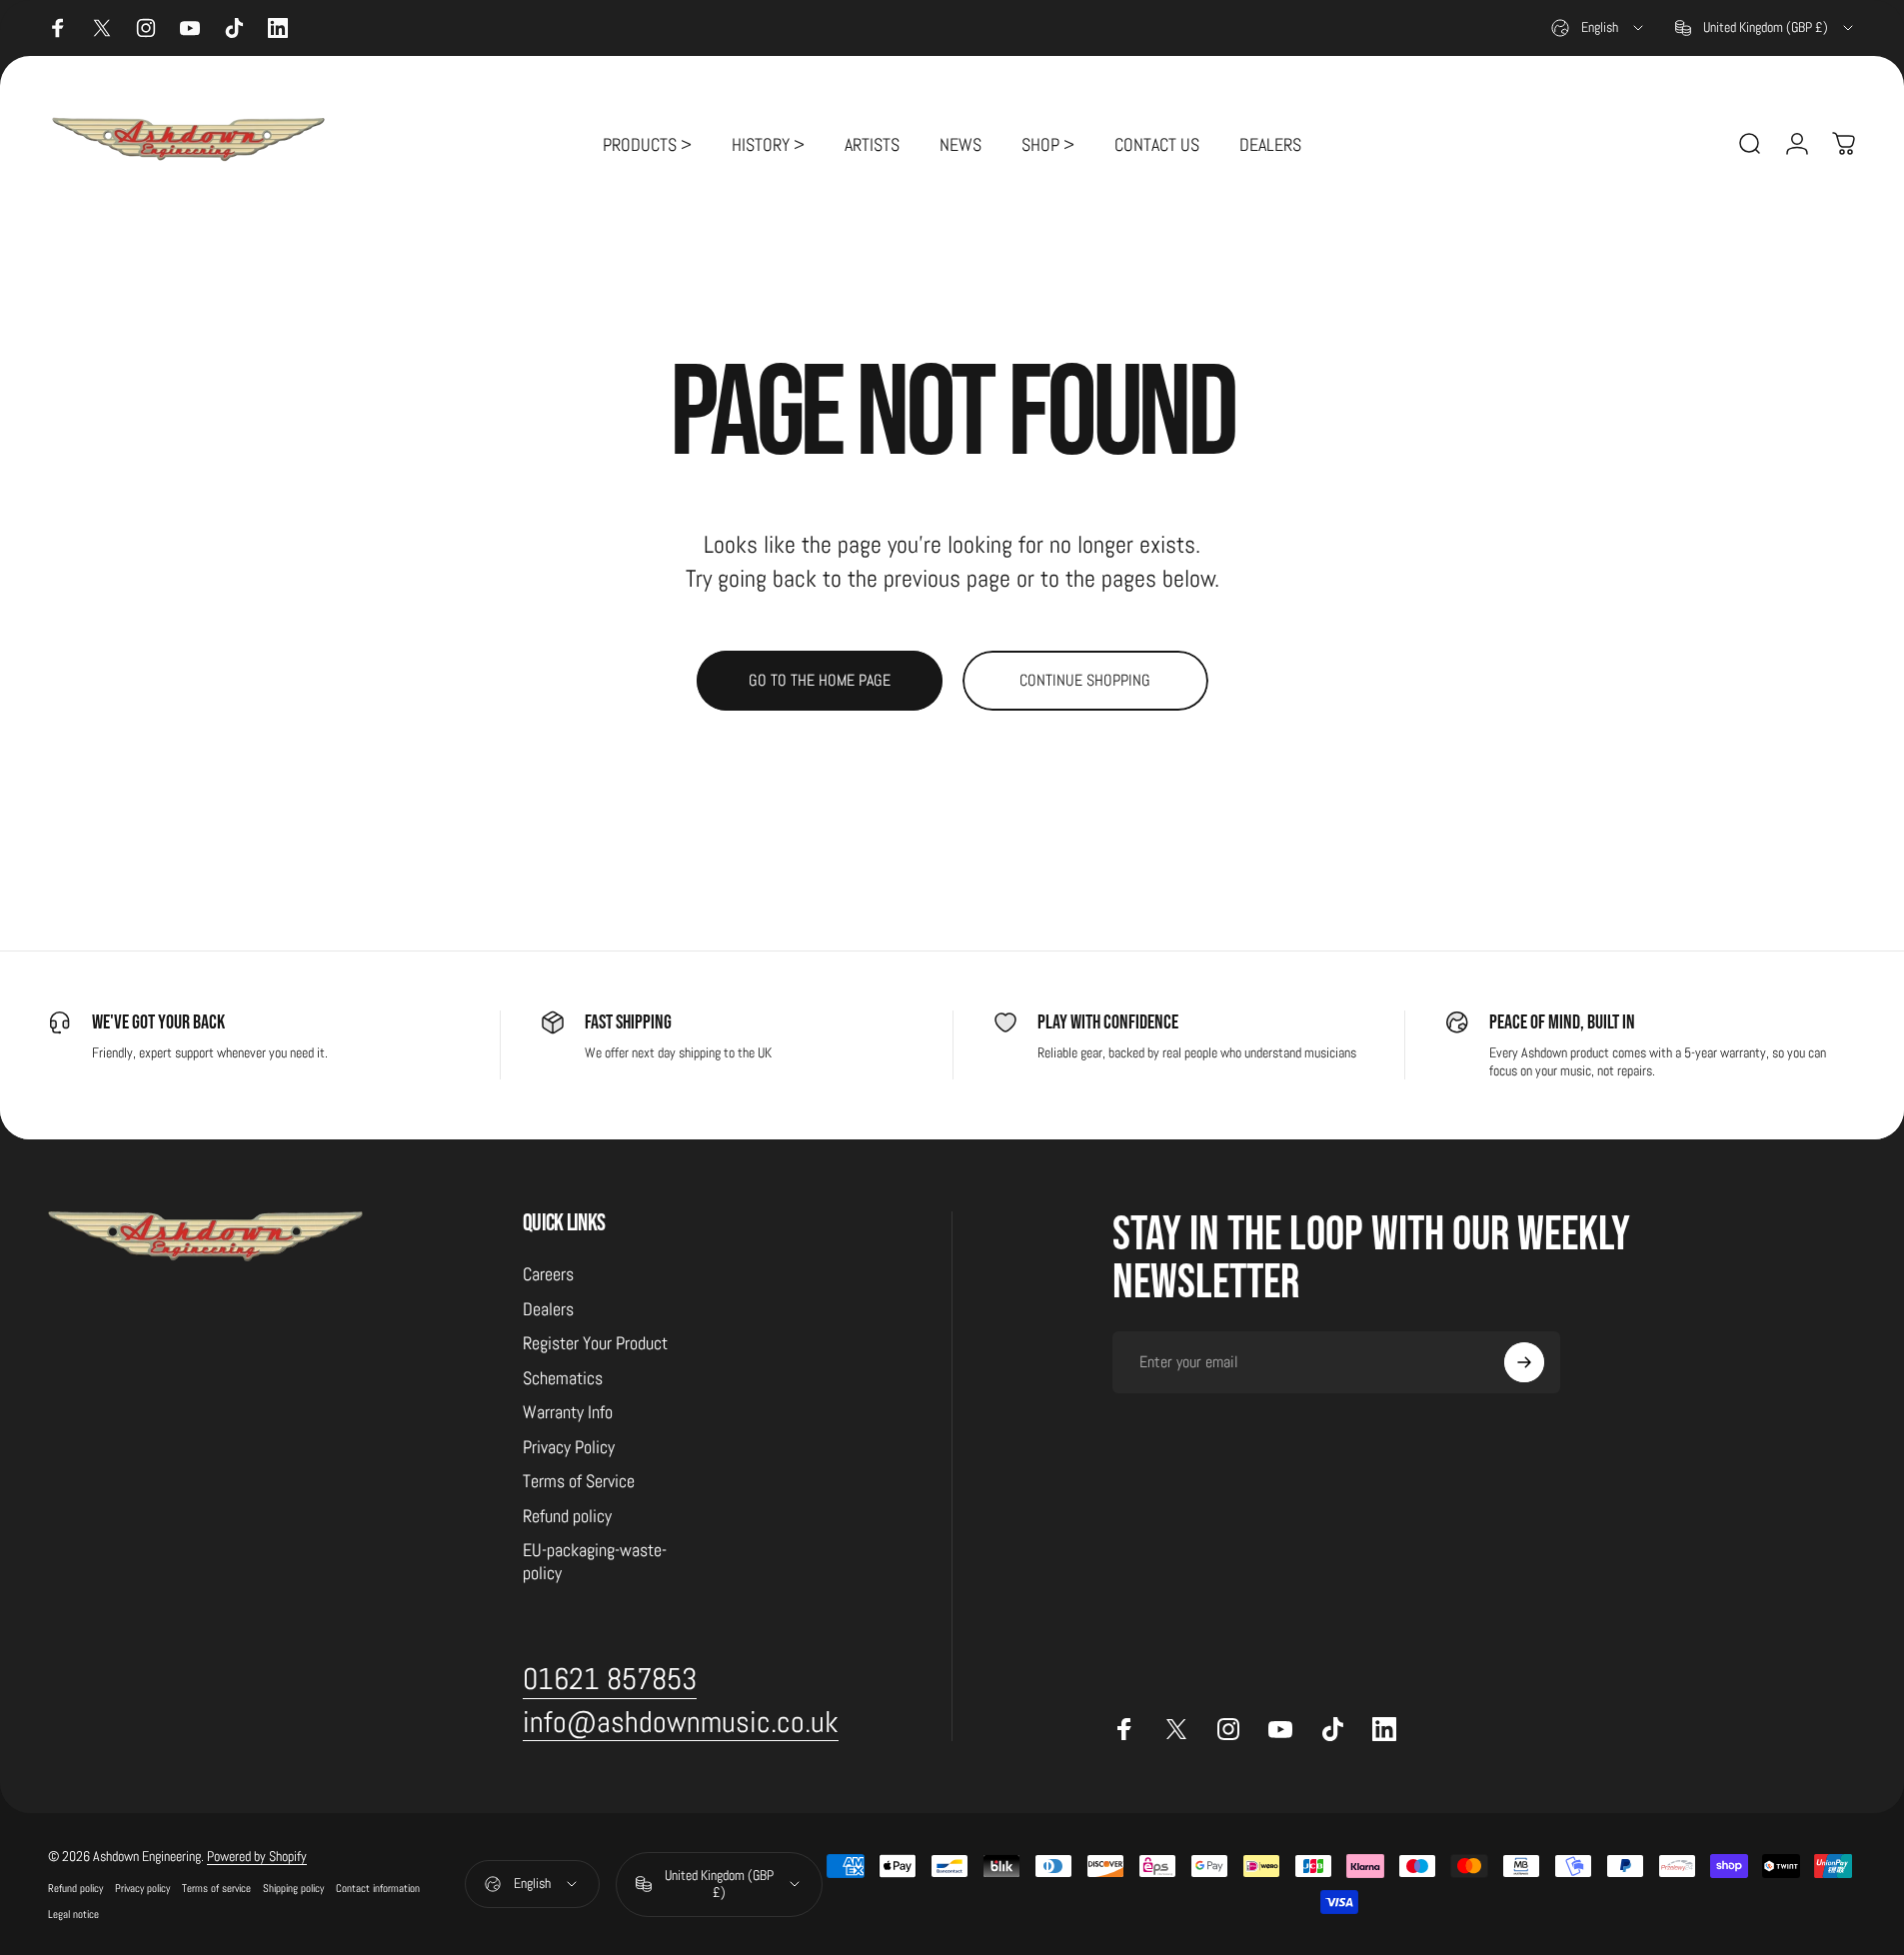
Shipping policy (293, 1888)
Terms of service (216, 1888)
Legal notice (73, 1914)
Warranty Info (568, 1412)
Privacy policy (142, 1888)
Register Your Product (595, 1343)
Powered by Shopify (257, 1856)
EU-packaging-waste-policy (595, 1562)
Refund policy (567, 1516)
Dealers (548, 1309)
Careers (548, 1274)
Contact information (378, 1888)
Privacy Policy (569, 1447)
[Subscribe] (1524, 1362)
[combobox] (1599, 28)
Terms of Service (579, 1481)
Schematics (563, 1378)
